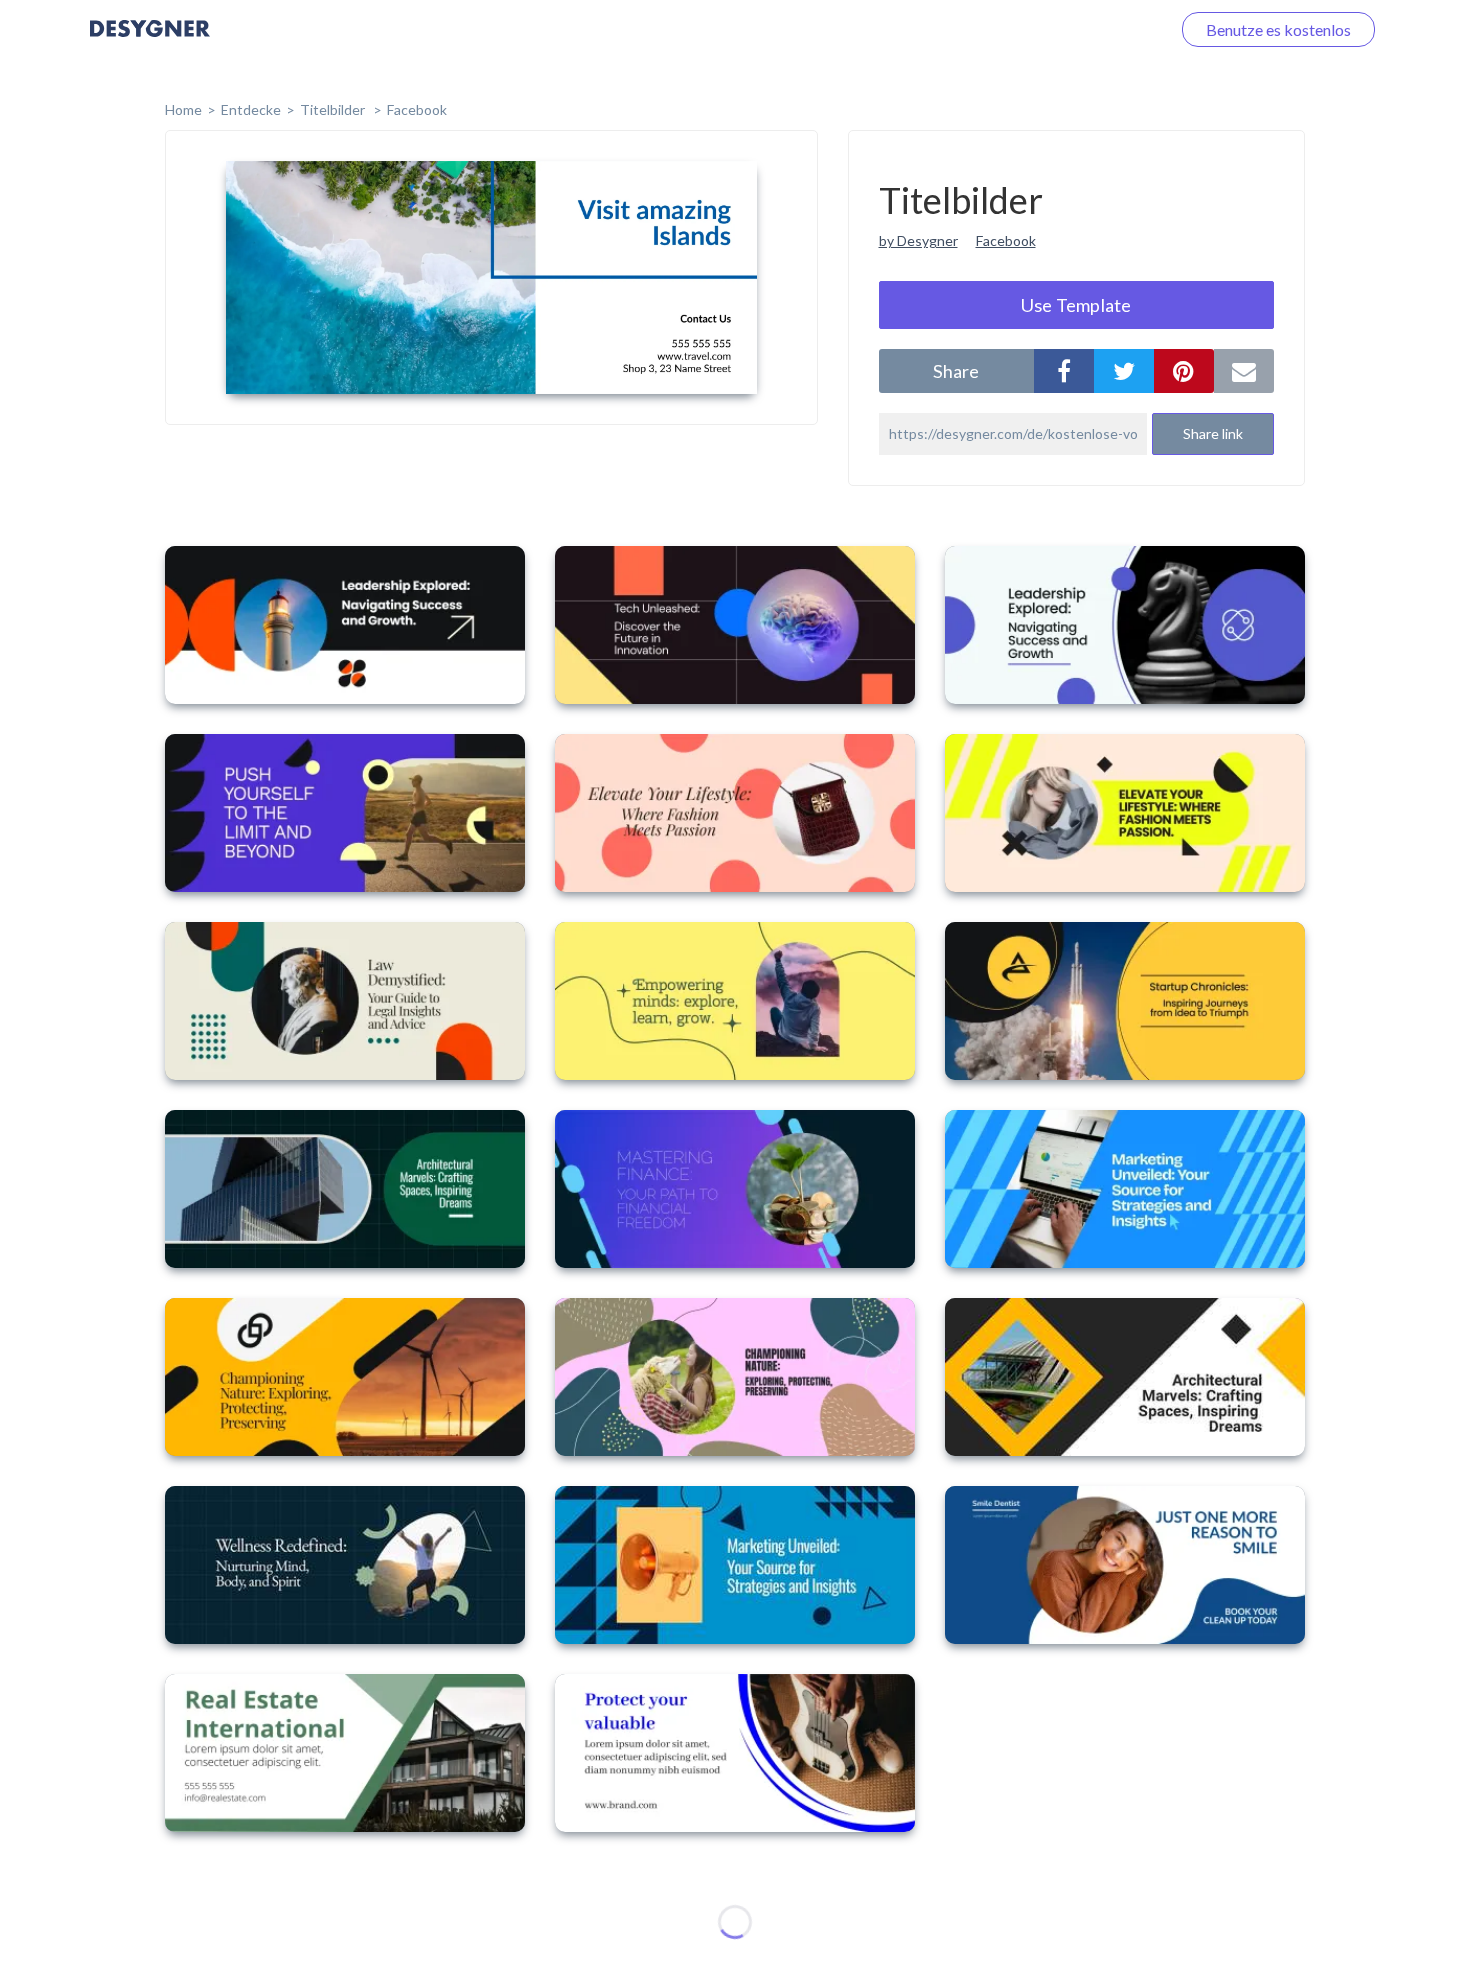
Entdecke (251, 109)
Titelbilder (334, 109)
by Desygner (918, 240)
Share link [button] (1213, 433)
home (183, 109)
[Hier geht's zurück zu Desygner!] (150, 42)
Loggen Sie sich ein (1082, 29)
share (956, 371)
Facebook (417, 109)
